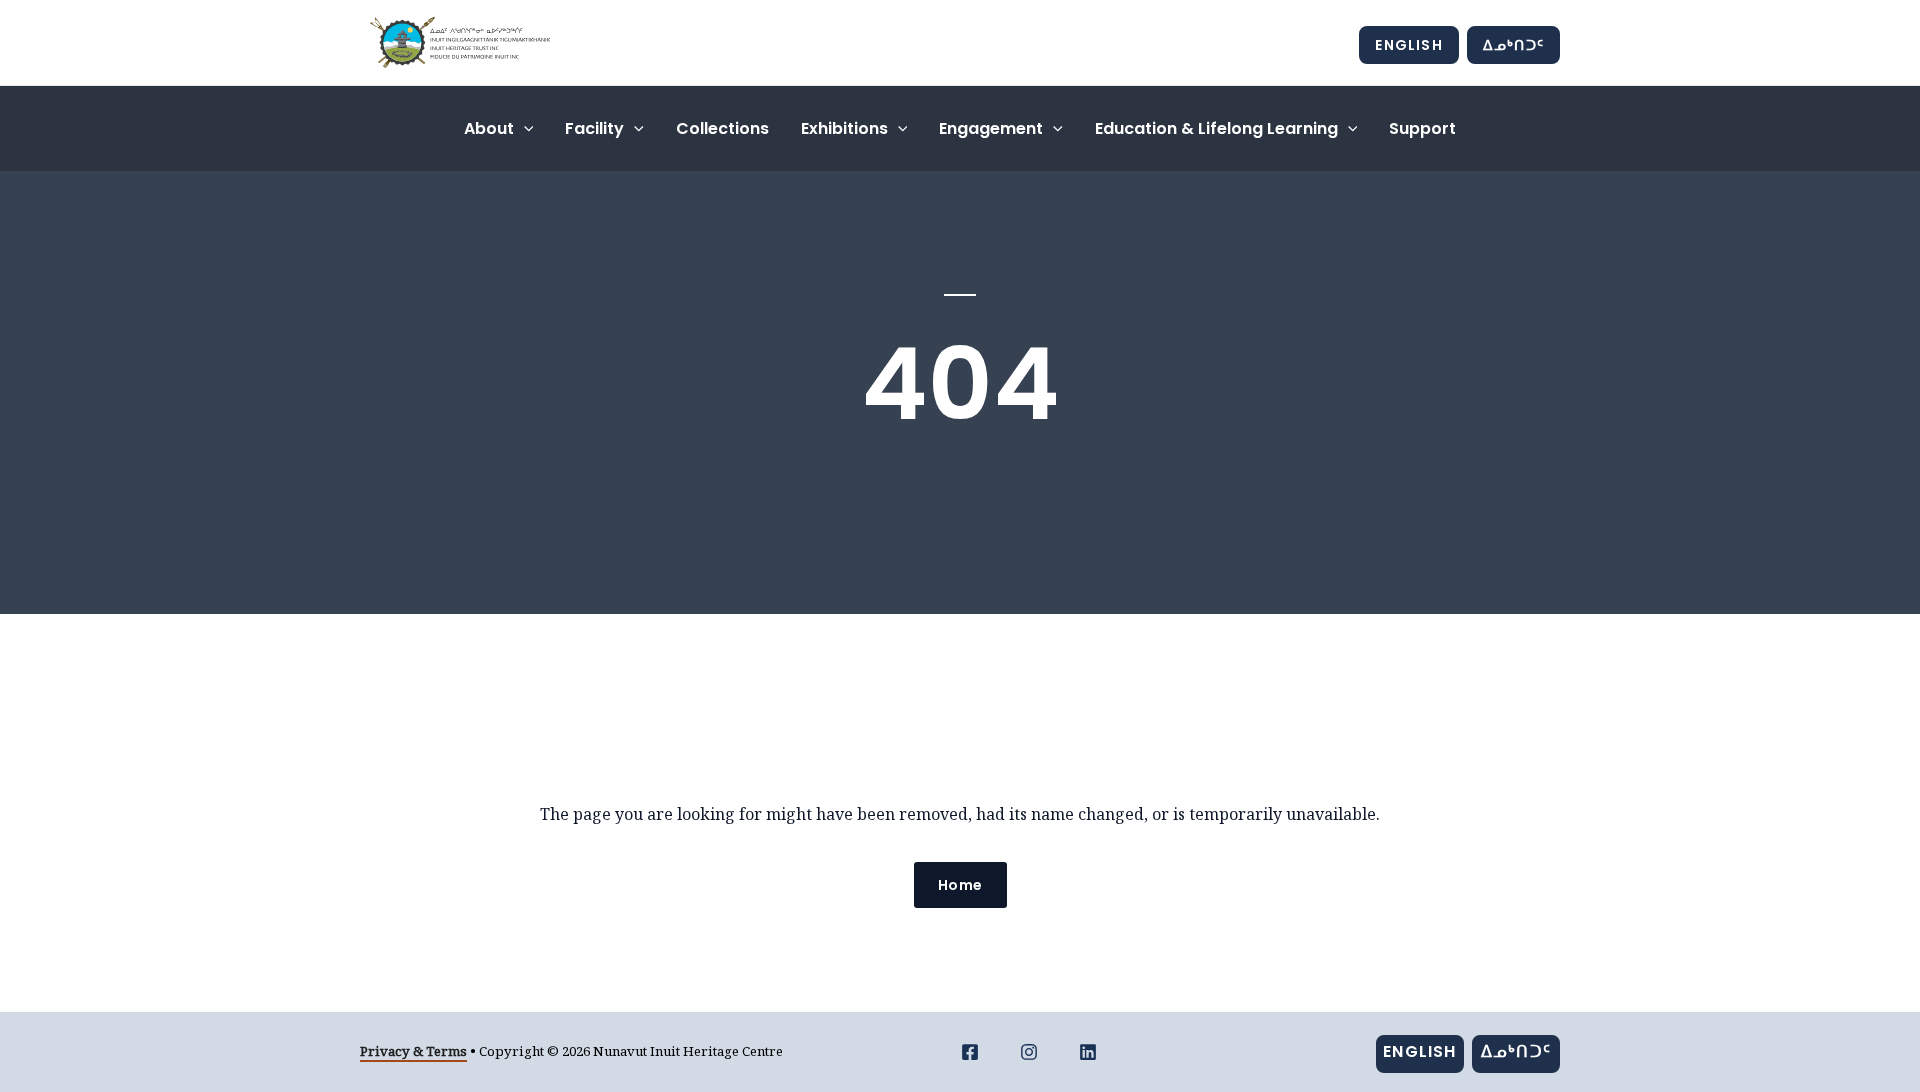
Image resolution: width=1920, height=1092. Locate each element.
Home (960, 885)
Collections (722, 128)
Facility (594, 128)
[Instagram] (1029, 1052)
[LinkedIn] (1088, 1052)
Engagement (991, 128)
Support (1422, 128)
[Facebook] (970, 1052)
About (489, 128)
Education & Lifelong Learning (1216, 128)
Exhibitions (844, 128)
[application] (524, 128)
